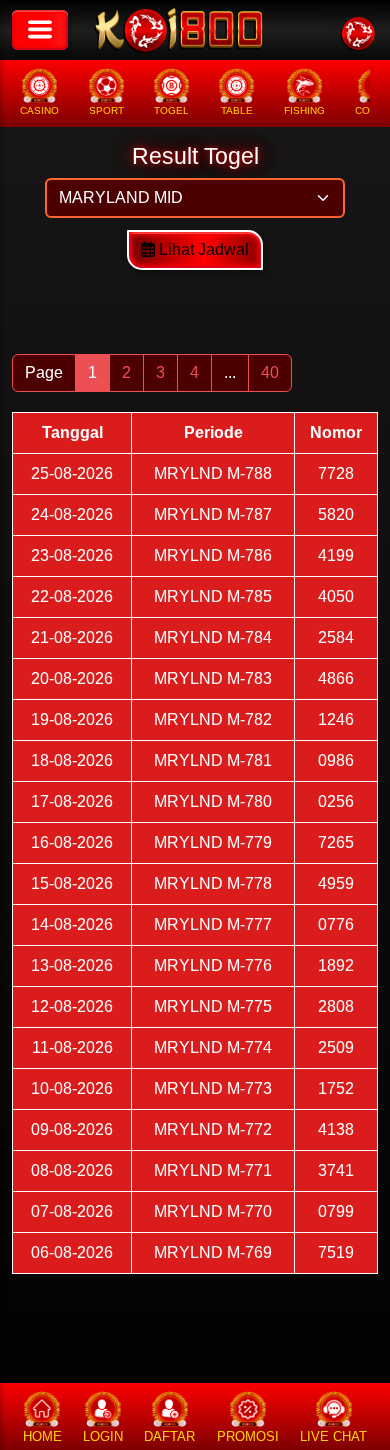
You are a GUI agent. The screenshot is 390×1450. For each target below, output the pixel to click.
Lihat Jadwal (202, 249)
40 (270, 372)
